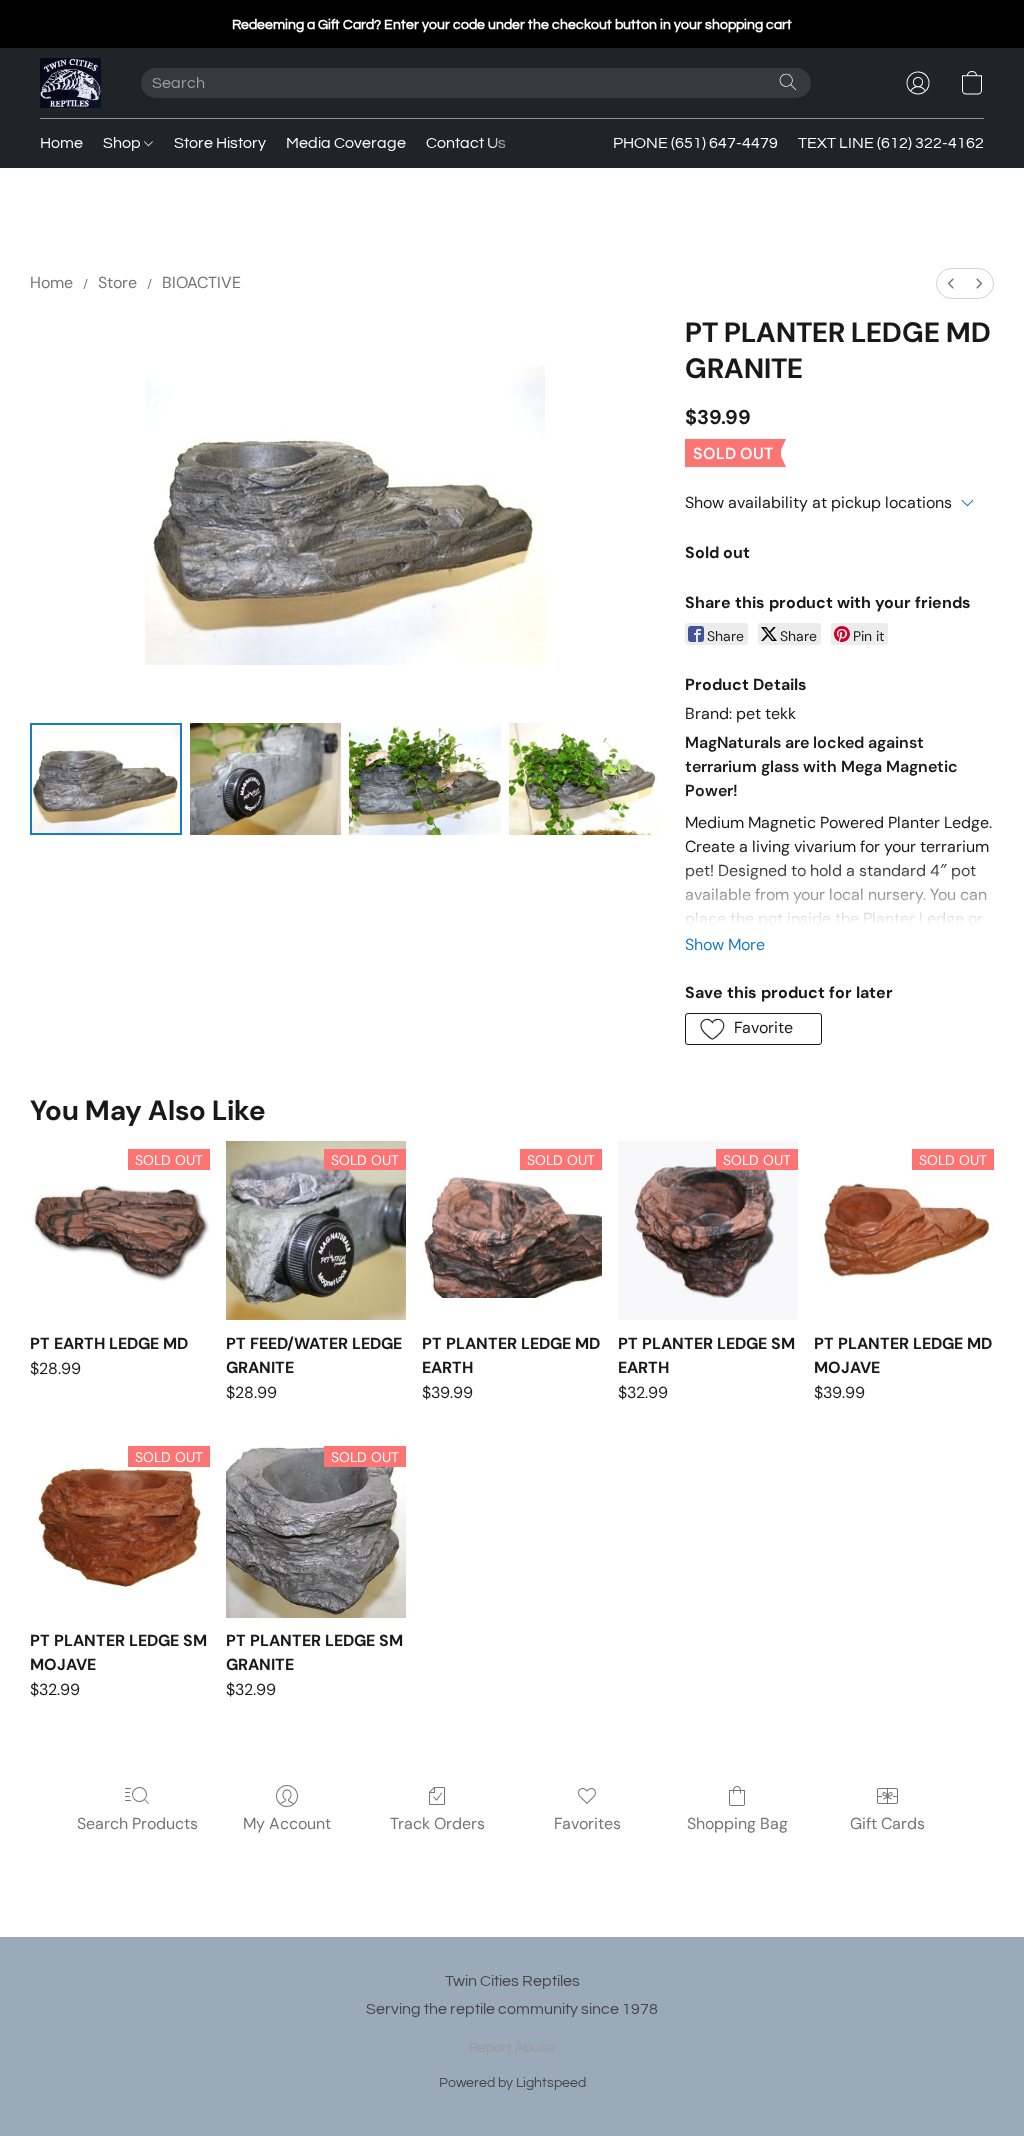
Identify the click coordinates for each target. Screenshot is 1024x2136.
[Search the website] (788, 82)
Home (61, 143)
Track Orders (437, 1823)
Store (117, 282)
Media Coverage (346, 143)
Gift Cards (887, 1823)
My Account (287, 1823)
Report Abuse (512, 2048)
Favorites (587, 1823)
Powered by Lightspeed (512, 2083)
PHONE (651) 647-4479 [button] (695, 143)
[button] (70, 83)
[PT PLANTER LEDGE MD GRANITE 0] (106, 779)
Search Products (137, 1823)
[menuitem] (951, 283)
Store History (220, 143)
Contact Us (466, 143)
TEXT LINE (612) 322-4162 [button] (891, 143)
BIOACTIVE (201, 282)
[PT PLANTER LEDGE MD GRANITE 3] (585, 779)
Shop (123, 143)
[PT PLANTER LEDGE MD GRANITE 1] (266, 779)
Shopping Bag (737, 1823)
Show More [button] (725, 944)
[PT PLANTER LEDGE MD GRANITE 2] (425, 779)
